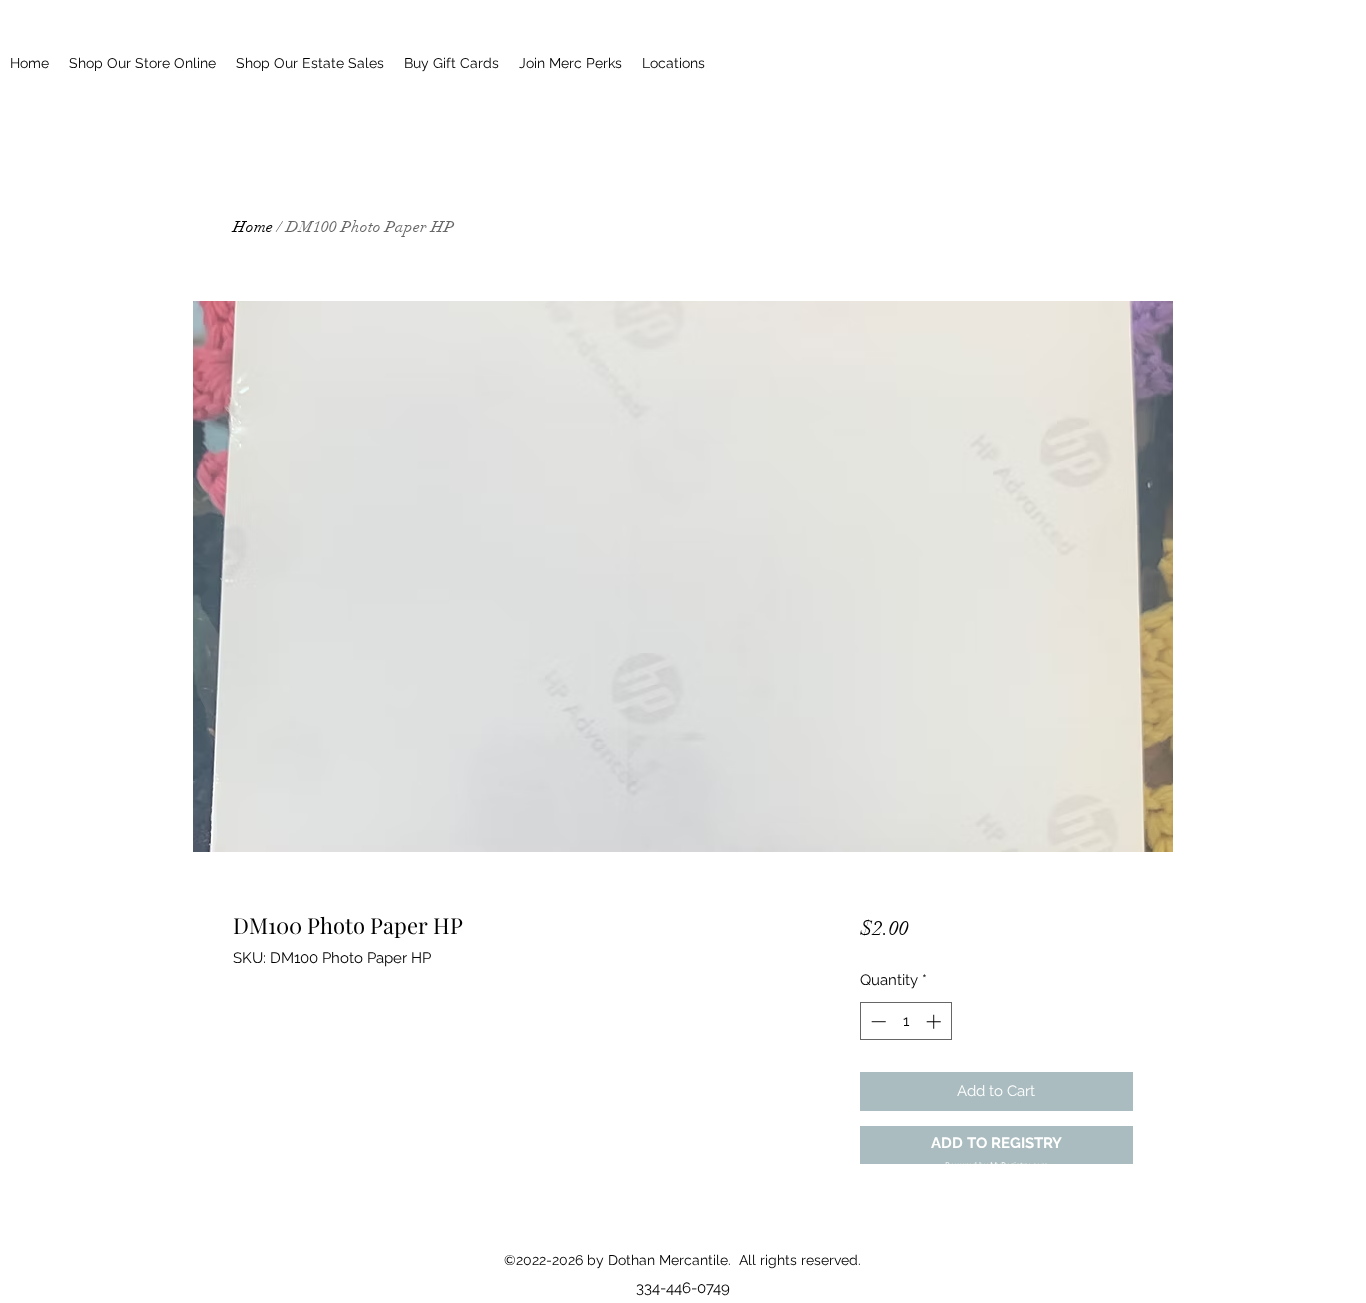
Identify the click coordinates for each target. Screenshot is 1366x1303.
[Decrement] (876, 1021)
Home (253, 227)
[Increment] (935, 1021)
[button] (996, 1145)
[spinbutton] (905, 1021)
